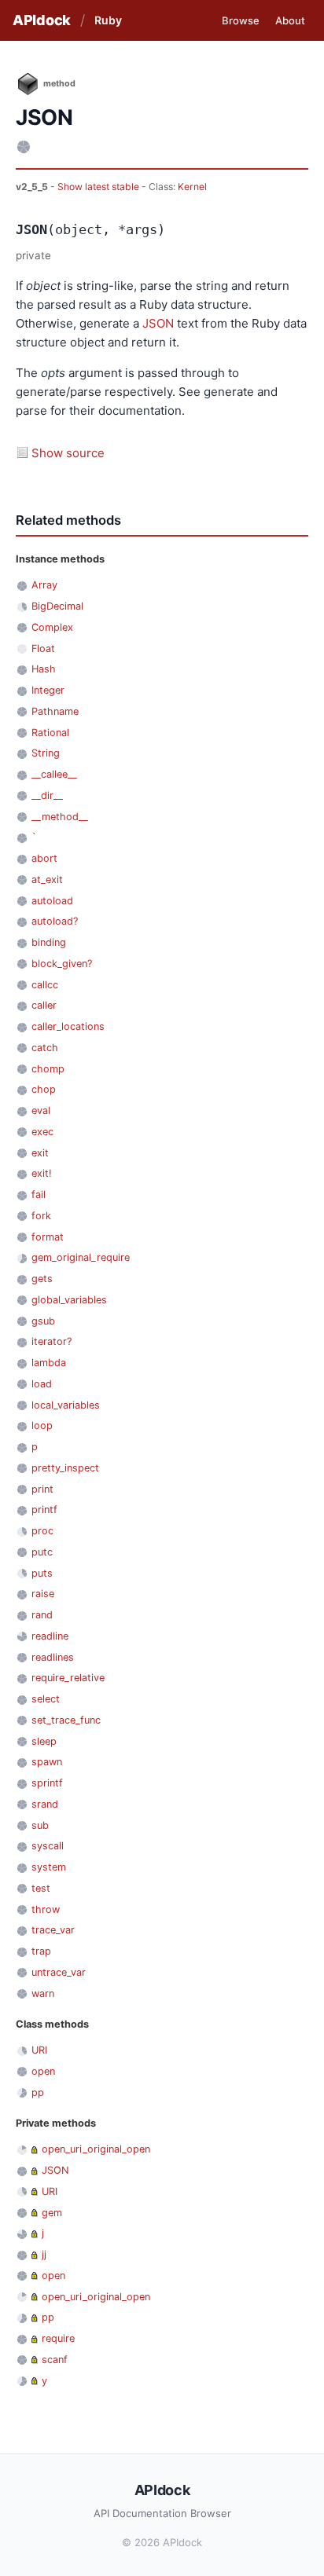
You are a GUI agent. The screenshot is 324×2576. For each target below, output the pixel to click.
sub (40, 1825)
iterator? (52, 1341)
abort (44, 858)
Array (44, 585)
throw (46, 1909)
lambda (49, 1363)
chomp (48, 1069)
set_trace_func (66, 1720)
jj (44, 2254)
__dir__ (47, 795)
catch (45, 1048)
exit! (42, 1173)
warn (43, 1993)
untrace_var (59, 1972)
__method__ (60, 817)
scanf (55, 2360)
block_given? (62, 964)
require (58, 2338)
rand (42, 1615)
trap (41, 1951)
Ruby (108, 20)
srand (45, 1804)
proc (42, 1531)
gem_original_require (81, 1257)
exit (40, 1153)
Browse (241, 20)
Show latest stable (99, 187)
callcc (45, 985)
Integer (48, 690)
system (49, 1867)
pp (38, 2092)
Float (43, 649)
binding (49, 942)
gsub (43, 1321)
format (48, 1237)
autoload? (55, 921)
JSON (158, 323)
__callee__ (54, 774)
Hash (44, 669)
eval (41, 1110)
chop (44, 1089)
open (43, 2071)
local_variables (66, 1405)
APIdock (42, 20)
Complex (52, 627)
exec (42, 1132)
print (42, 1489)
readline (50, 1636)
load (42, 1384)
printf (44, 1510)
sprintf (47, 1783)
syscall (48, 1846)
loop (42, 1425)
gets (42, 1279)
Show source (68, 453)
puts (42, 1573)
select (46, 1699)
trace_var (53, 1930)
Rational (50, 733)
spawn (47, 1762)
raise (43, 1594)
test (41, 1888)
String (46, 753)
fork (41, 1216)
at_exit (47, 879)
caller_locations (68, 1026)
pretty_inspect (65, 1468)
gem (52, 2213)
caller (44, 1005)
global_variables (69, 1300)
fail (39, 1195)
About (290, 20)
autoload (52, 901)
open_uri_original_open (96, 2149)
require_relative (68, 1678)
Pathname (55, 711)
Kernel (192, 187)
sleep (44, 1741)
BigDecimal (57, 606)
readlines (53, 1657)
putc (42, 1552)
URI (39, 2050)
